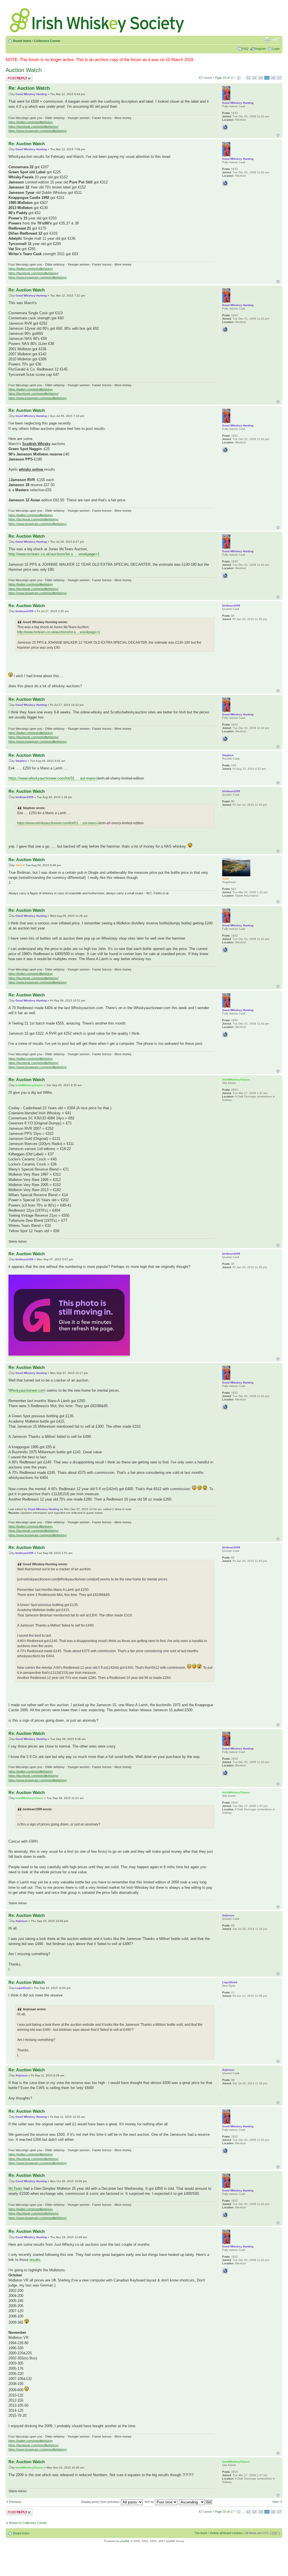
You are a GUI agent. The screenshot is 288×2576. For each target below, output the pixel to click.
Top (278, 135)
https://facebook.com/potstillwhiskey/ (33, 127)
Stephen (21, 761)
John (19, 865)
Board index (22, 41)
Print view (267, 40)
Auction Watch (24, 70)
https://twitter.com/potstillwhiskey (31, 122)
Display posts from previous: (101, 2502)
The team (201, 2533)
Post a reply (14, 76)
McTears (15, 2188)
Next (276, 2502)
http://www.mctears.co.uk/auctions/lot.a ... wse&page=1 (54, 554)
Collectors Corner (47, 41)
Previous (15, 2502)
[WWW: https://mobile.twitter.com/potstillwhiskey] (225, 127)
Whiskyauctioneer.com (27, 1390)
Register (260, 49)
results (35, 2260)
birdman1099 (24, 611)
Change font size (275, 40)
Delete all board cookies (226, 2533)
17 (279, 78)
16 (273, 78)
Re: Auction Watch (29, 88)
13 (255, 78)
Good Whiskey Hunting (31, 94)
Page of (224, 78)
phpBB (125, 2541)
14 (261, 78)
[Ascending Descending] (196, 2502)
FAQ (245, 49)
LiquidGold (23, 1988)
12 (248, 78)
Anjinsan (22, 1921)
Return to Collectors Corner (28, 2523)
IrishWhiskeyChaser (29, 1085)
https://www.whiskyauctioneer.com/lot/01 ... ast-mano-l (53, 778)
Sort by (150, 2502)
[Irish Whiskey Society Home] (98, 19)
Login (276, 49)
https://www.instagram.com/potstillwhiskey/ (38, 131)
